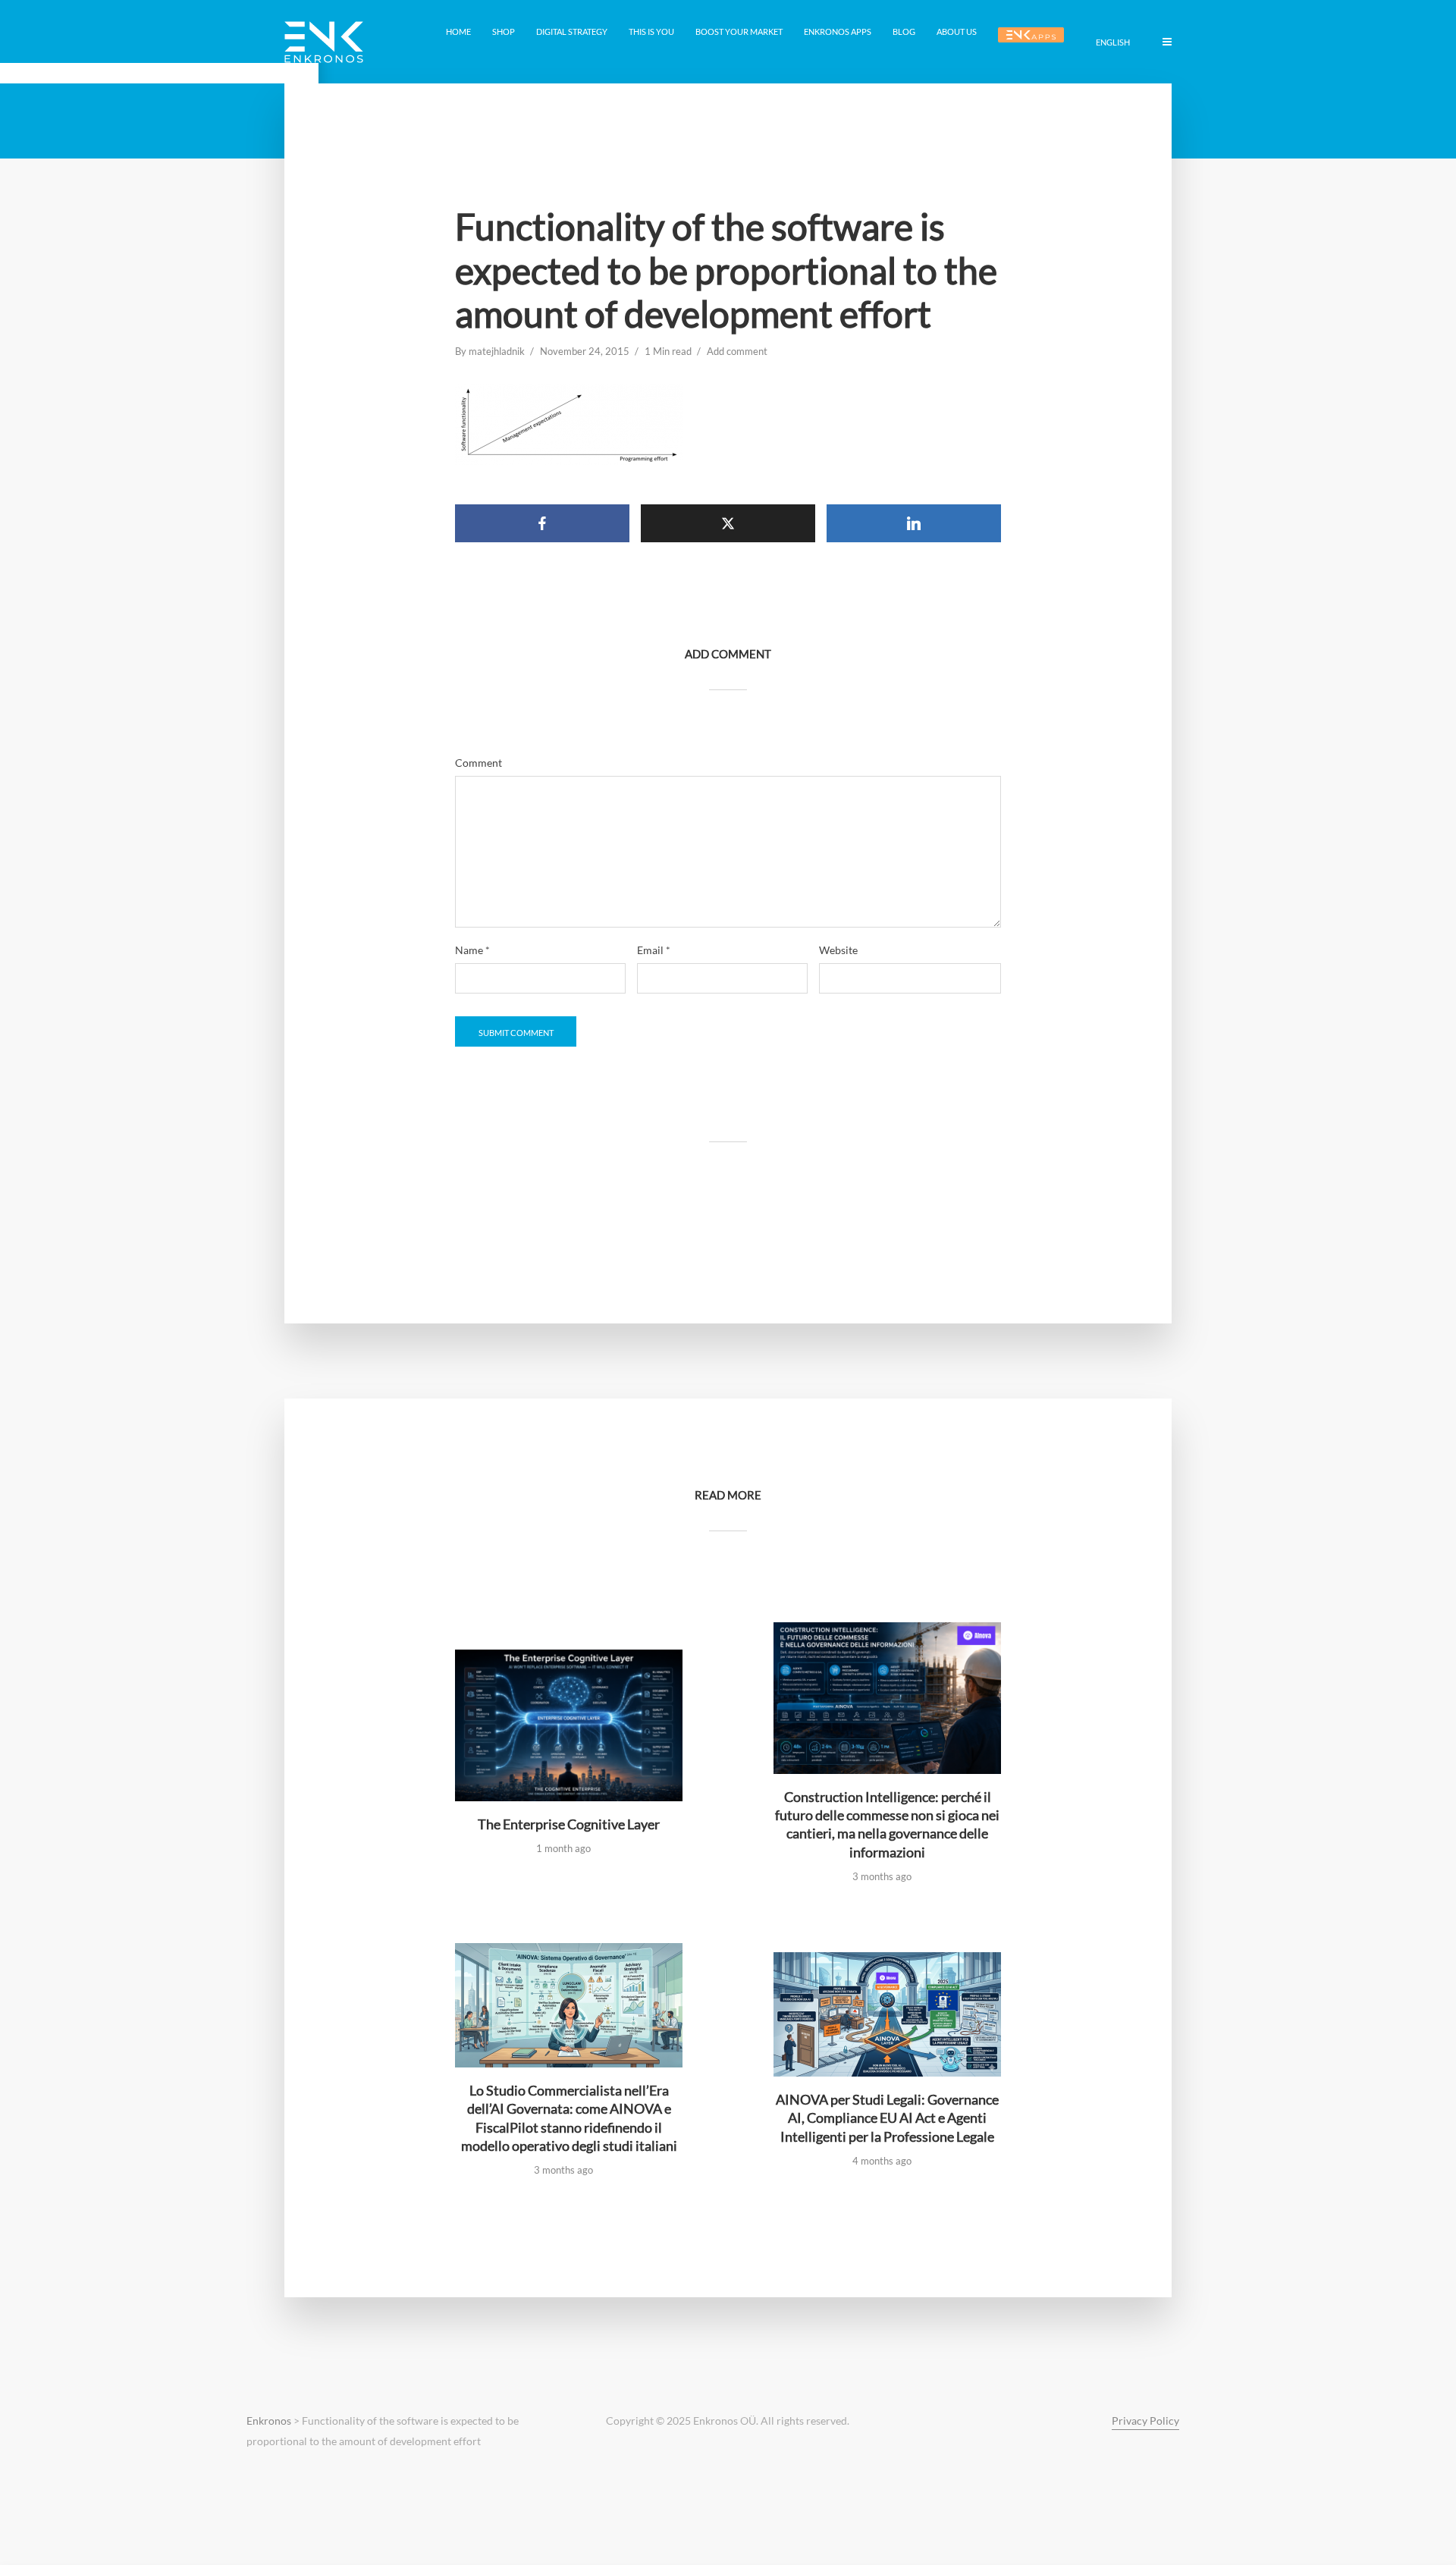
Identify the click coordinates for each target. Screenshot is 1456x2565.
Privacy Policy (1145, 2421)
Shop (504, 31)
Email (654, 950)
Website (838, 950)
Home (458, 31)
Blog (904, 31)
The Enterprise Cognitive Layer (569, 1824)
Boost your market (739, 31)
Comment (479, 763)
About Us (957, 31)
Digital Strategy (572, 31)
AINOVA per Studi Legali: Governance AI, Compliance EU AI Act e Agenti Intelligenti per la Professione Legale (887, 2118)
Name (472, 950)
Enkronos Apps (838, 31)
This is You (651, 31)
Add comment (737, 351)
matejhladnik (497, 351)
